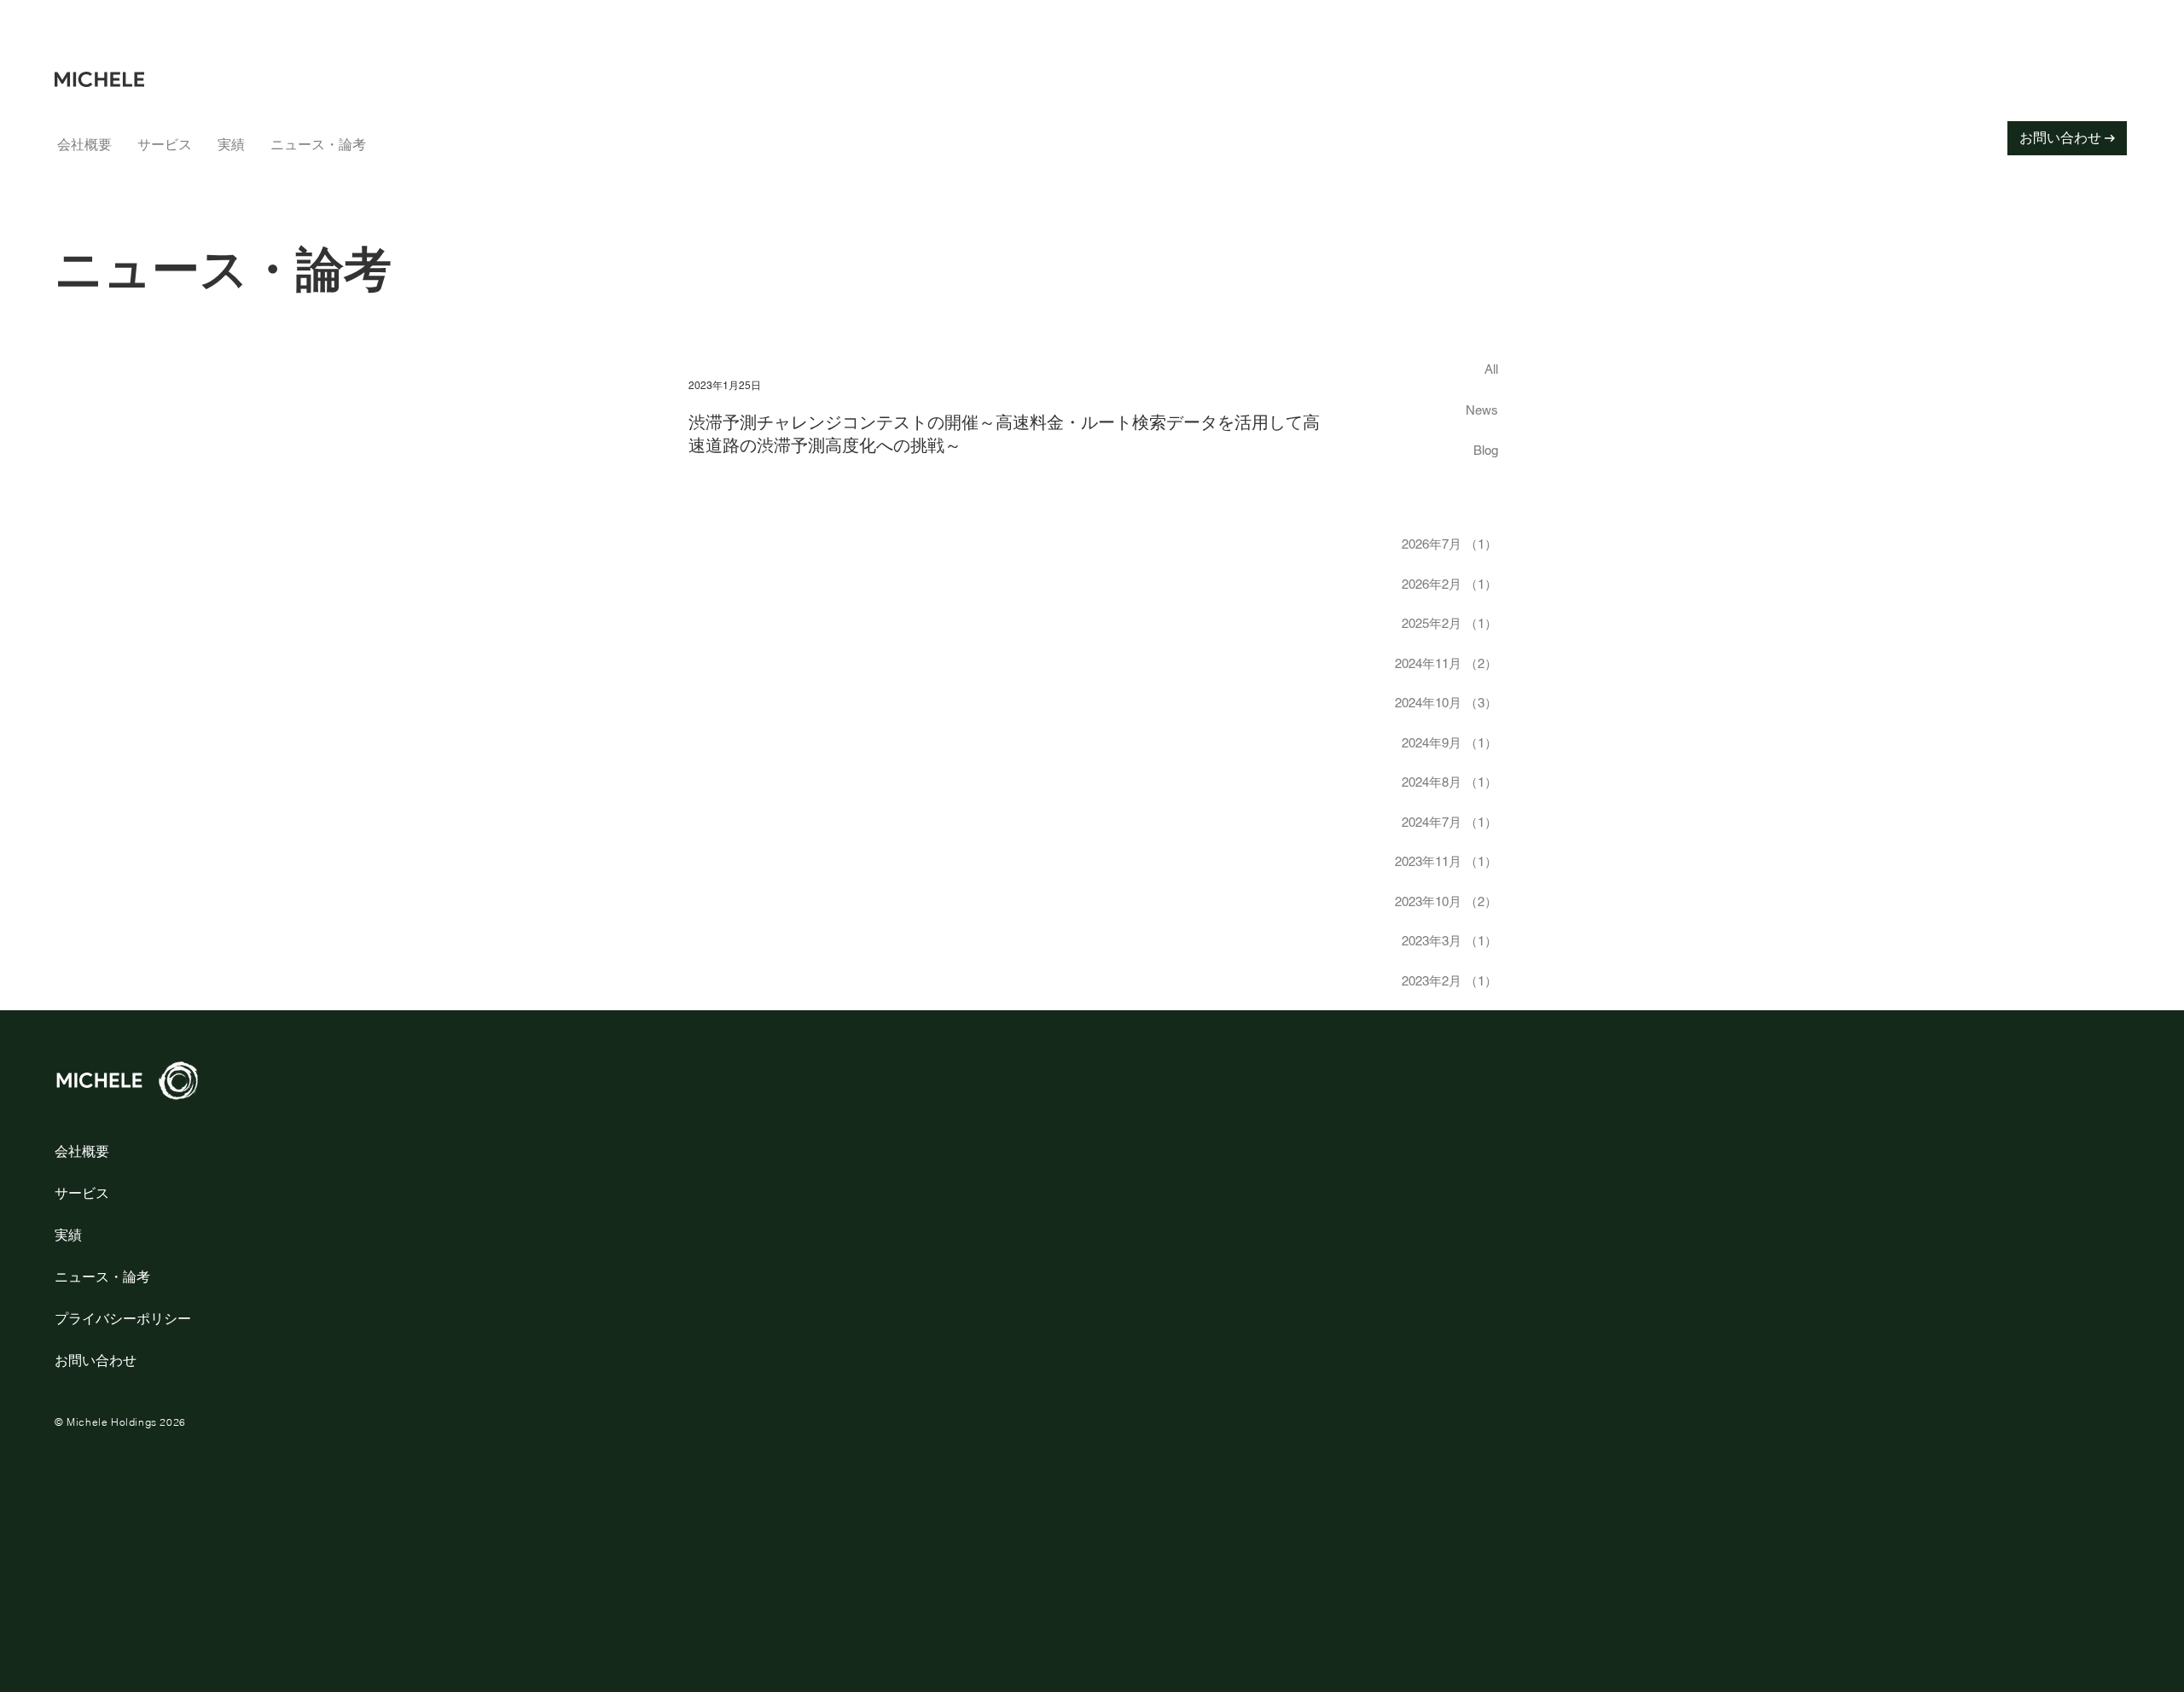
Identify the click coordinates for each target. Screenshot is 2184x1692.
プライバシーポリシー (123, 1318)
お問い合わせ (96, 1360)
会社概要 (82, 1151)
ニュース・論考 (102, 1276)
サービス (82, 1193)
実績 (68, 1235)
